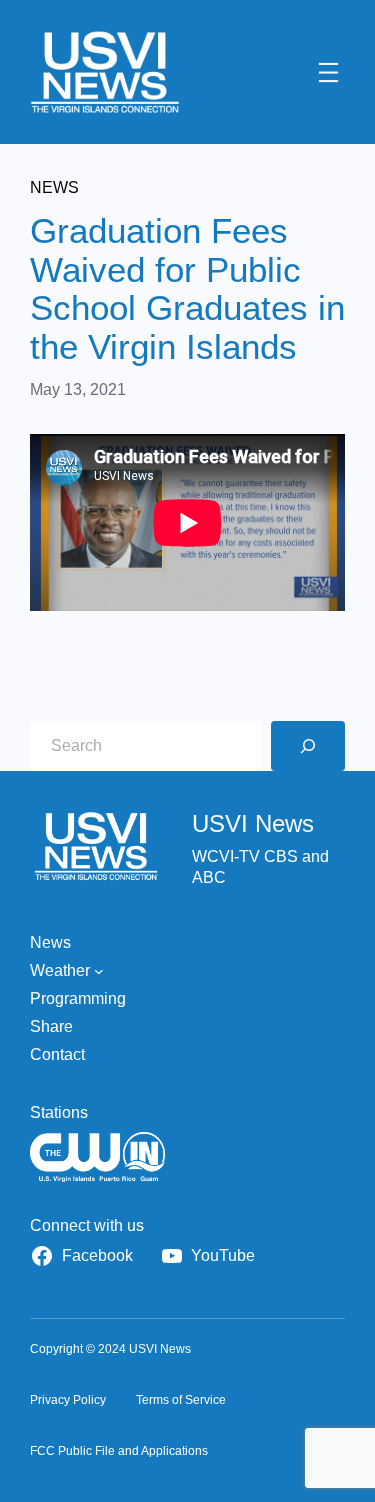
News (54, 187)
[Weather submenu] (99, 971)
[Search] (308, 746)
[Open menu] (328, 72)
